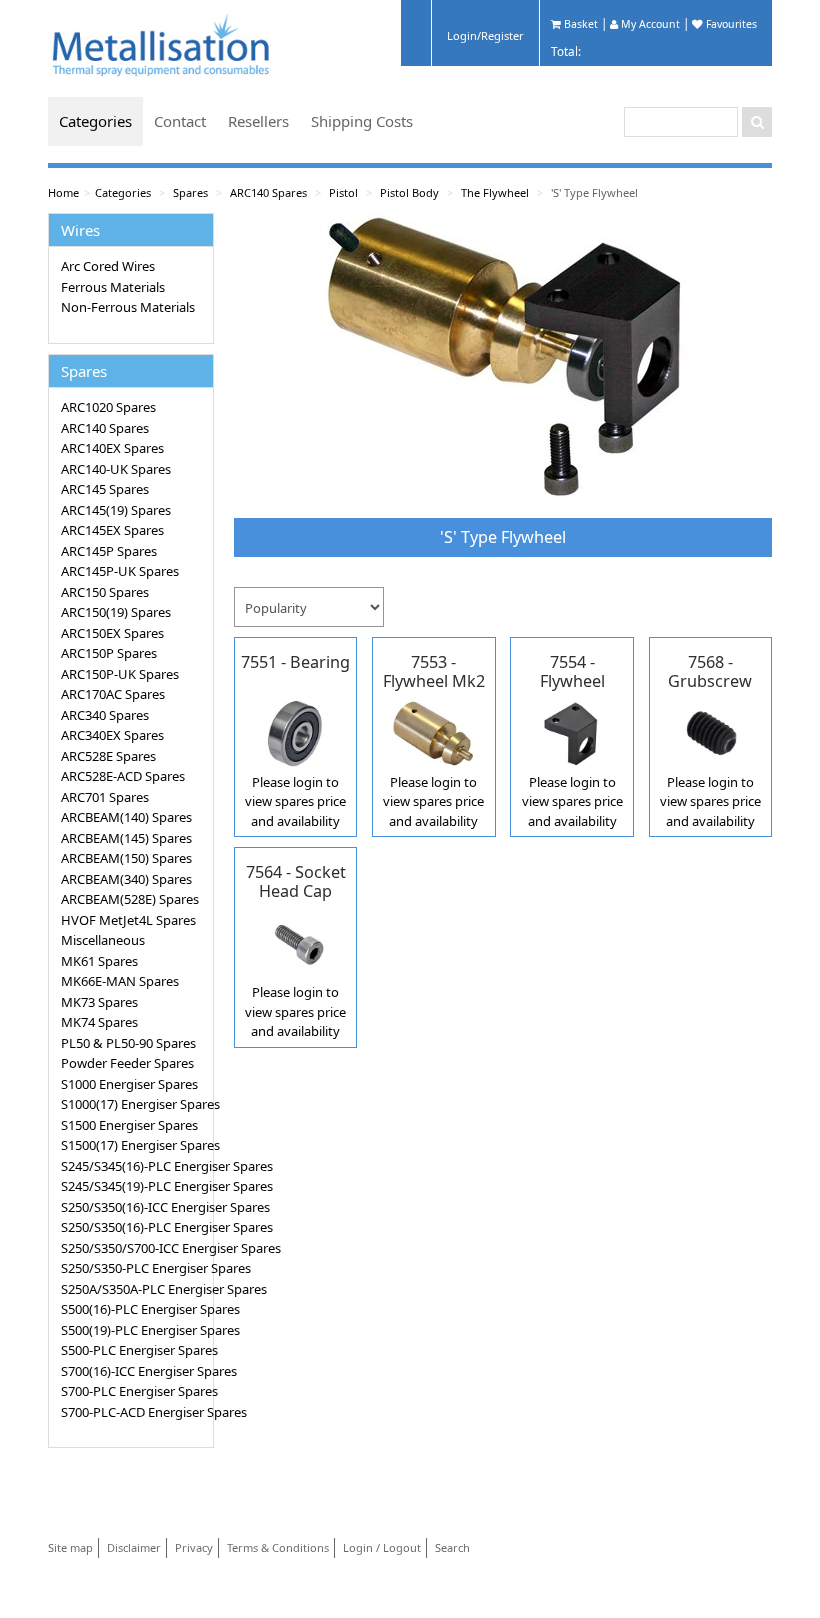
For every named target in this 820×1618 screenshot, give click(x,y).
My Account (649, 24)
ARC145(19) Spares (116, 510)
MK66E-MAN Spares (120, 981)
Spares (190, 192)
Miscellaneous (103, 940)
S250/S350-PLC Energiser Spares (134, 1268)
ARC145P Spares (109, 551)
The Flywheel (495, 192)
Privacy (194, 1547)
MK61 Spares (99, 961)
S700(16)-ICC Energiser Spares (134, 1371)
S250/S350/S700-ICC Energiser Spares (134, 1248)
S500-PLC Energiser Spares (134, 1350)
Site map (70, 1547)
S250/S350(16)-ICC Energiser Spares (134, 1207)
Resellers (258, 121)
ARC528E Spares (108, 756)
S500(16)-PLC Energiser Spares (134, 1309)
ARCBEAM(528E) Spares (130, 899)
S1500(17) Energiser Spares (134, 1145)
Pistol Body (409, 192)
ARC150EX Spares (112, 633)
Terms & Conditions (278, 1547)
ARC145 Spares (105, 489)
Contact (180, 121)
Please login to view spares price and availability (295, 801)
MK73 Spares (99, 1002)
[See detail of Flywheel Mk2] (433, 731)
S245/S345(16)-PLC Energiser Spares (134, 1166)
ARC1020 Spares (108, 407)
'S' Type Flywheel (594, 192)
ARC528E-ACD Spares (123, 776)
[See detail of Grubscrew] (710, 731)
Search (452, 1547)
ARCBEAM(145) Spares (126, 838)
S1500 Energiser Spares (129, 1125)
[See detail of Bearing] (295, 731)
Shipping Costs (362, 121)
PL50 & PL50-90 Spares (128, 1043)
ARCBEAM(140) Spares (126, 817)
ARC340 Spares (105, 715)
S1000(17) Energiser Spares (134, 1104)
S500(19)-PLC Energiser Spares (134, 1330)
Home (63, 192)
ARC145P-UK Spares (120, 571)
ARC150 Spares (105, 592)
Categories (95, 121)
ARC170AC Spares (113, 694)
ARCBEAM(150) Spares (126, 858)
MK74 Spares (99, 1022)
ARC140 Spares (268, 192)
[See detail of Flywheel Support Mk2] (571, 731)
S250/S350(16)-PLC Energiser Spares (134, 1227)
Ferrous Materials (113, 287)
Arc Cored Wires (108, 266)
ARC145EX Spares (112, 530)
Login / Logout (382, 1547)
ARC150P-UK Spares (120, 674)
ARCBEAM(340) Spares (126, 879)
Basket (579, 24)
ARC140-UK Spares (116, 469)
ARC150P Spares (109, 653)
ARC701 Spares (105, 797)
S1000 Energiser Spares (129, 1084)
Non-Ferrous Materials (128, 307)
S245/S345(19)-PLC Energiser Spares (134, 1186)
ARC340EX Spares (112, 735)
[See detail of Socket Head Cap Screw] (295, 942)
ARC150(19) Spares (116, 612)
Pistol (343, 192)
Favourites (730, 24)
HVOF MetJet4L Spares (128, 920)
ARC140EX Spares (112, 448)
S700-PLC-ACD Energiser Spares (134, 1412)
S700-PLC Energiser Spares (134, 1391)
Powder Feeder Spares (127, 1063)
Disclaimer (134, 1547)
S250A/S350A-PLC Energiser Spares (134, 1289)
